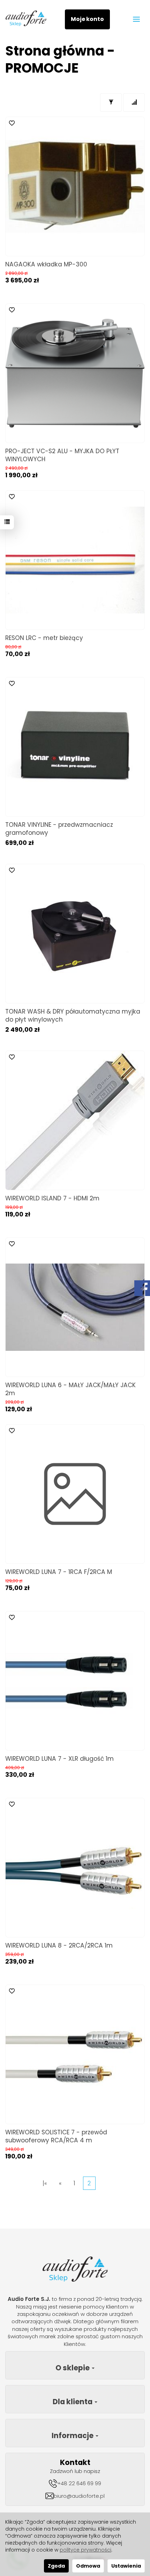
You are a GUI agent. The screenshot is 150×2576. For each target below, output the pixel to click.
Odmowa (88, 2566)
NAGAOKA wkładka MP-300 (46, 264)
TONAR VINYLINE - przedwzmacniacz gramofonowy (59, 829)
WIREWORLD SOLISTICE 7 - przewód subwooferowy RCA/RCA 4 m (56, 2136)
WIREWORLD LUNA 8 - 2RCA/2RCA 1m (59, 1945)
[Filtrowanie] (111, 102)
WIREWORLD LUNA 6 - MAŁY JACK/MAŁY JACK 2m (70, 1389)
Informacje (73, 2435)
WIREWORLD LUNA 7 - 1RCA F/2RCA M (59, 1572)
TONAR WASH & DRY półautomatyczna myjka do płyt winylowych (73, 1015)
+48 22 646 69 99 (79, 2483)
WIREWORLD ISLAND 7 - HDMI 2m (52, 1198)
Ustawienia (126, 2566)
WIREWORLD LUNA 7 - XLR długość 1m (59, 1759)
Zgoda (56, 2566)
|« (45, 2183)
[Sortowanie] (134, 102)
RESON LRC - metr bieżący (44, 638)
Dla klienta (73, 2402)
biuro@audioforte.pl (79, 2496)
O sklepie (73, 2368)
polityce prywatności (85, 2550)
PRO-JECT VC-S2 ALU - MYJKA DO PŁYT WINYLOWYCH (62, 455)
